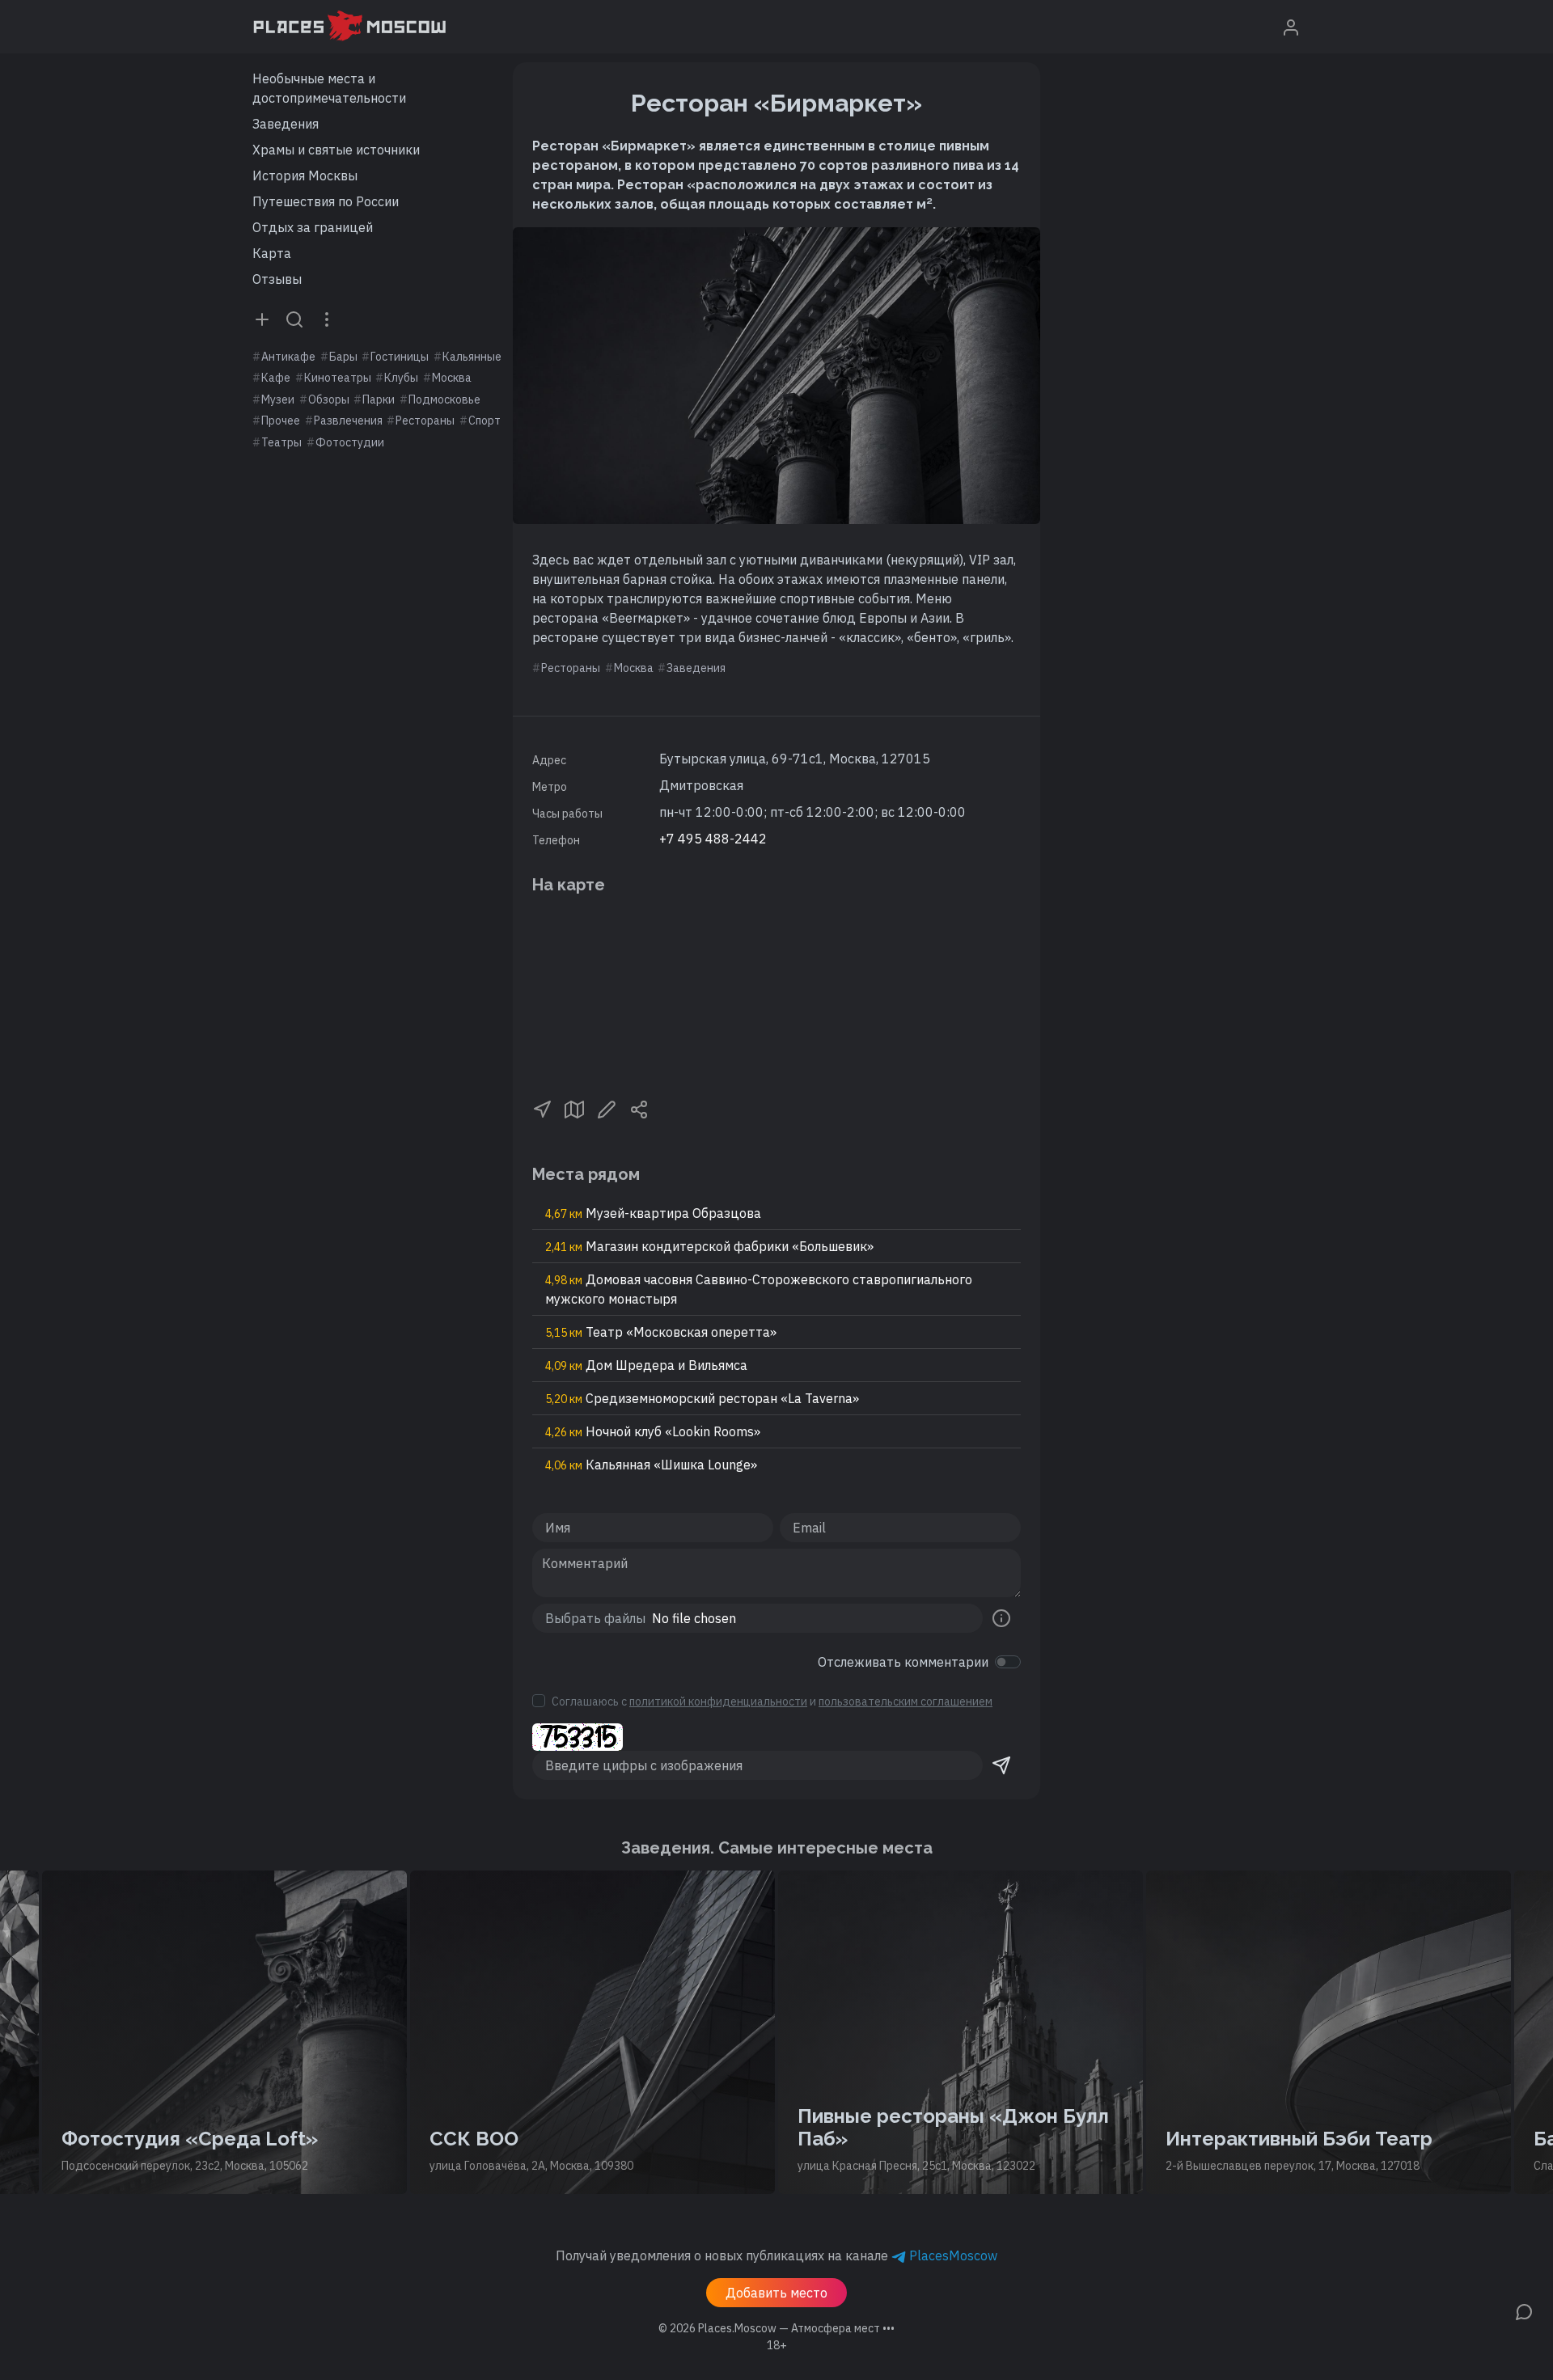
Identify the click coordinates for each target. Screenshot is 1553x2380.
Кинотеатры (338, 378)
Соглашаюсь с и (772, 1702)
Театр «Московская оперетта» (661, 1332)
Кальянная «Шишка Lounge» (651, 1465)
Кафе (276, 378)
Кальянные (472, 357)
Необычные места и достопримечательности (329, 88)
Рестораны (425, 421)
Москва (452, 378)
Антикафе (288, 357)
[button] (542, 1108)
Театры (281, 442)
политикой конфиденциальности (718, 1702)
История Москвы (305, 175)
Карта (272, 253)
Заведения (286, 124)
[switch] (1008, 1662)
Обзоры (329, 399)
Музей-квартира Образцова (653, 1213)
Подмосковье (444, 399)
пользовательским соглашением (906, 1702)
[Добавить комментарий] (1524, 2310)
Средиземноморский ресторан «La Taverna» (702, 1398)
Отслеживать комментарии (903, 1662)
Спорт (485, 421)
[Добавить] (262, 319)
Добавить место (776, 2293)
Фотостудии (350, 442)
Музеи (278, 399)
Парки (379, 399)
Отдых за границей (313, 227)
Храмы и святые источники (336, 150)
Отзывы (277, 279)
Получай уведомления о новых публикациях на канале (776, 2255)
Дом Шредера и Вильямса (646, 1365)
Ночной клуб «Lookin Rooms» (653, 1431)
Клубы (401, 378)
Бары (343, 357)
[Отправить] (1001, 1765)
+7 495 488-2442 (713, 839)
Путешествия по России (326, 201)
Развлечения (348, 421)
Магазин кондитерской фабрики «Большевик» (709, 1246)
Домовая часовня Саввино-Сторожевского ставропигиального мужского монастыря (759, 1289)
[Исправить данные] (607, 1108)
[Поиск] (294, 319)
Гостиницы (400, 357)
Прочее (281, 421)
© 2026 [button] (776, 2328)
